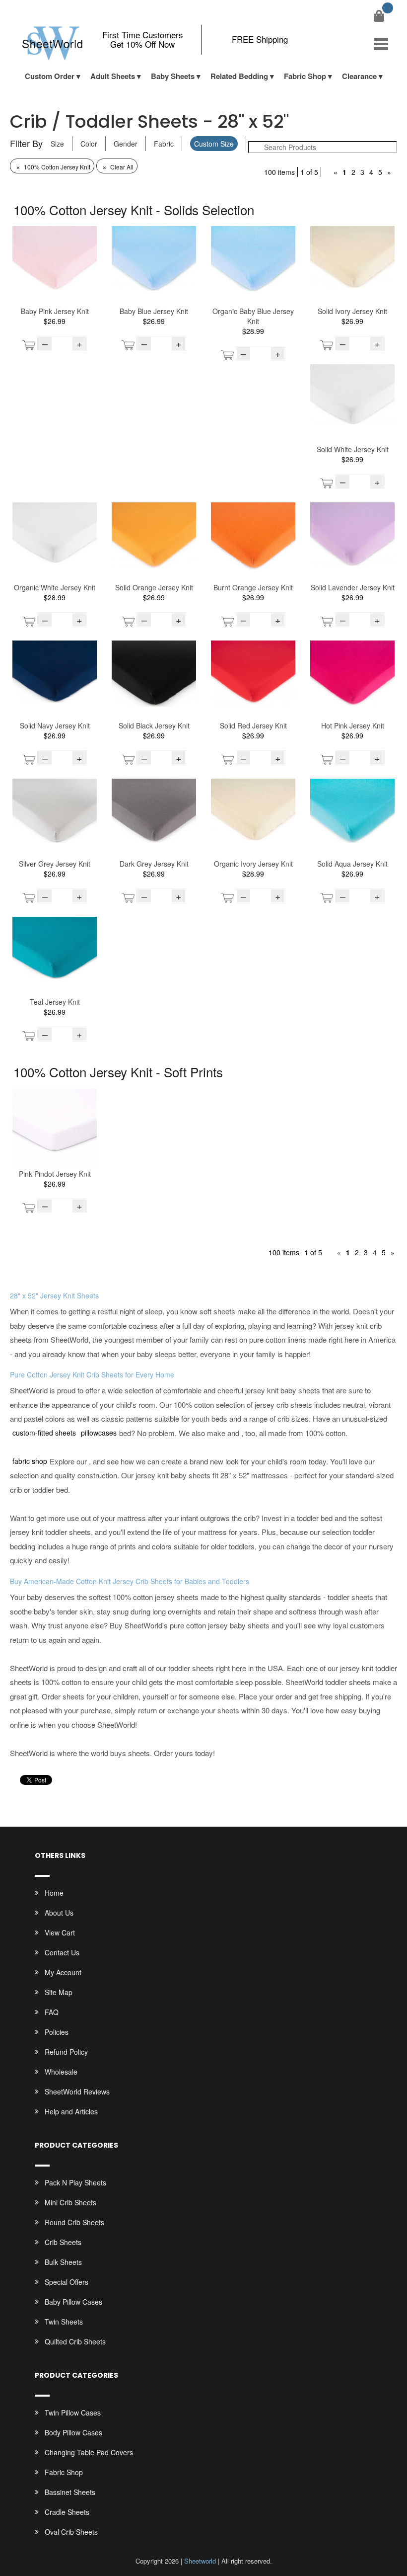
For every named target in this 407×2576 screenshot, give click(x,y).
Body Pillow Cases (73, 2432)
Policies (57, 2032)
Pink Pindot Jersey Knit (55, 1174)
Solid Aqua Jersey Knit (352, 864)
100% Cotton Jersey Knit (53, 167)
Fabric (164, 144)
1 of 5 (309, 172)
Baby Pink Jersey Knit (55, 311)
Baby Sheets (173, 76)
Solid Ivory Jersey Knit (352, 311)
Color (89, 144)
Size (57, 144)
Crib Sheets (63, 2242)
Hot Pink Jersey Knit (353, 725)
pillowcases (99, 1433)
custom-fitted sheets (44, 1433)
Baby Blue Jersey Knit (154, 311)
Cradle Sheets (67, 2512)
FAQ (52, 2012)
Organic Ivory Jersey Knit (253, 864)
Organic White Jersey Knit (55, 587)
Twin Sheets (64, 2322)
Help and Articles (71, 2111)
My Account (63, 1972)
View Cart (60, 1932)
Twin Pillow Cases (73, 2413)
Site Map (59, 1992)
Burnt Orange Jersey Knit (253, 587)
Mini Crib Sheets (70, 2202)
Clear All (118, 167)
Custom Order (50, 76)
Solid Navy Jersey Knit (55, 725)
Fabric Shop (305, 76)
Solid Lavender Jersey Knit (353, 587)
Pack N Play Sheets (75, 2182)
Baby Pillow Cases (73, 2302)
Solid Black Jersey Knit (154, 725)
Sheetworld (200, 2561)
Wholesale (61, 2072)
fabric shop (30, 1461)
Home (54, 1893)
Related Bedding (239, 76)
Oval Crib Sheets (71, 2532)
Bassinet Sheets (70, 2492)
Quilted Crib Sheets (75, 2341)
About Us (59, 1913)
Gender (126, 144)
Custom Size (214, 144)
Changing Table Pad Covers (89, 2452)
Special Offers (67, 2282)
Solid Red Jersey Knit (253, 725)
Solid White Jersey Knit (353, 449)
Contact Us (62, 1952)
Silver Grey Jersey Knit (55, 864)
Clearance (359, 76)
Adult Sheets (113, 76)
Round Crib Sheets (74, 2222)
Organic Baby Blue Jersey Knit (253, 316)
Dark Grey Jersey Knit (154, 864)
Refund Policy (66, 2052)
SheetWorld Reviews (77, 2092)
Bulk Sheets (63, 2262)
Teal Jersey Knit (55, 1002)
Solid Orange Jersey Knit (154, 587)
